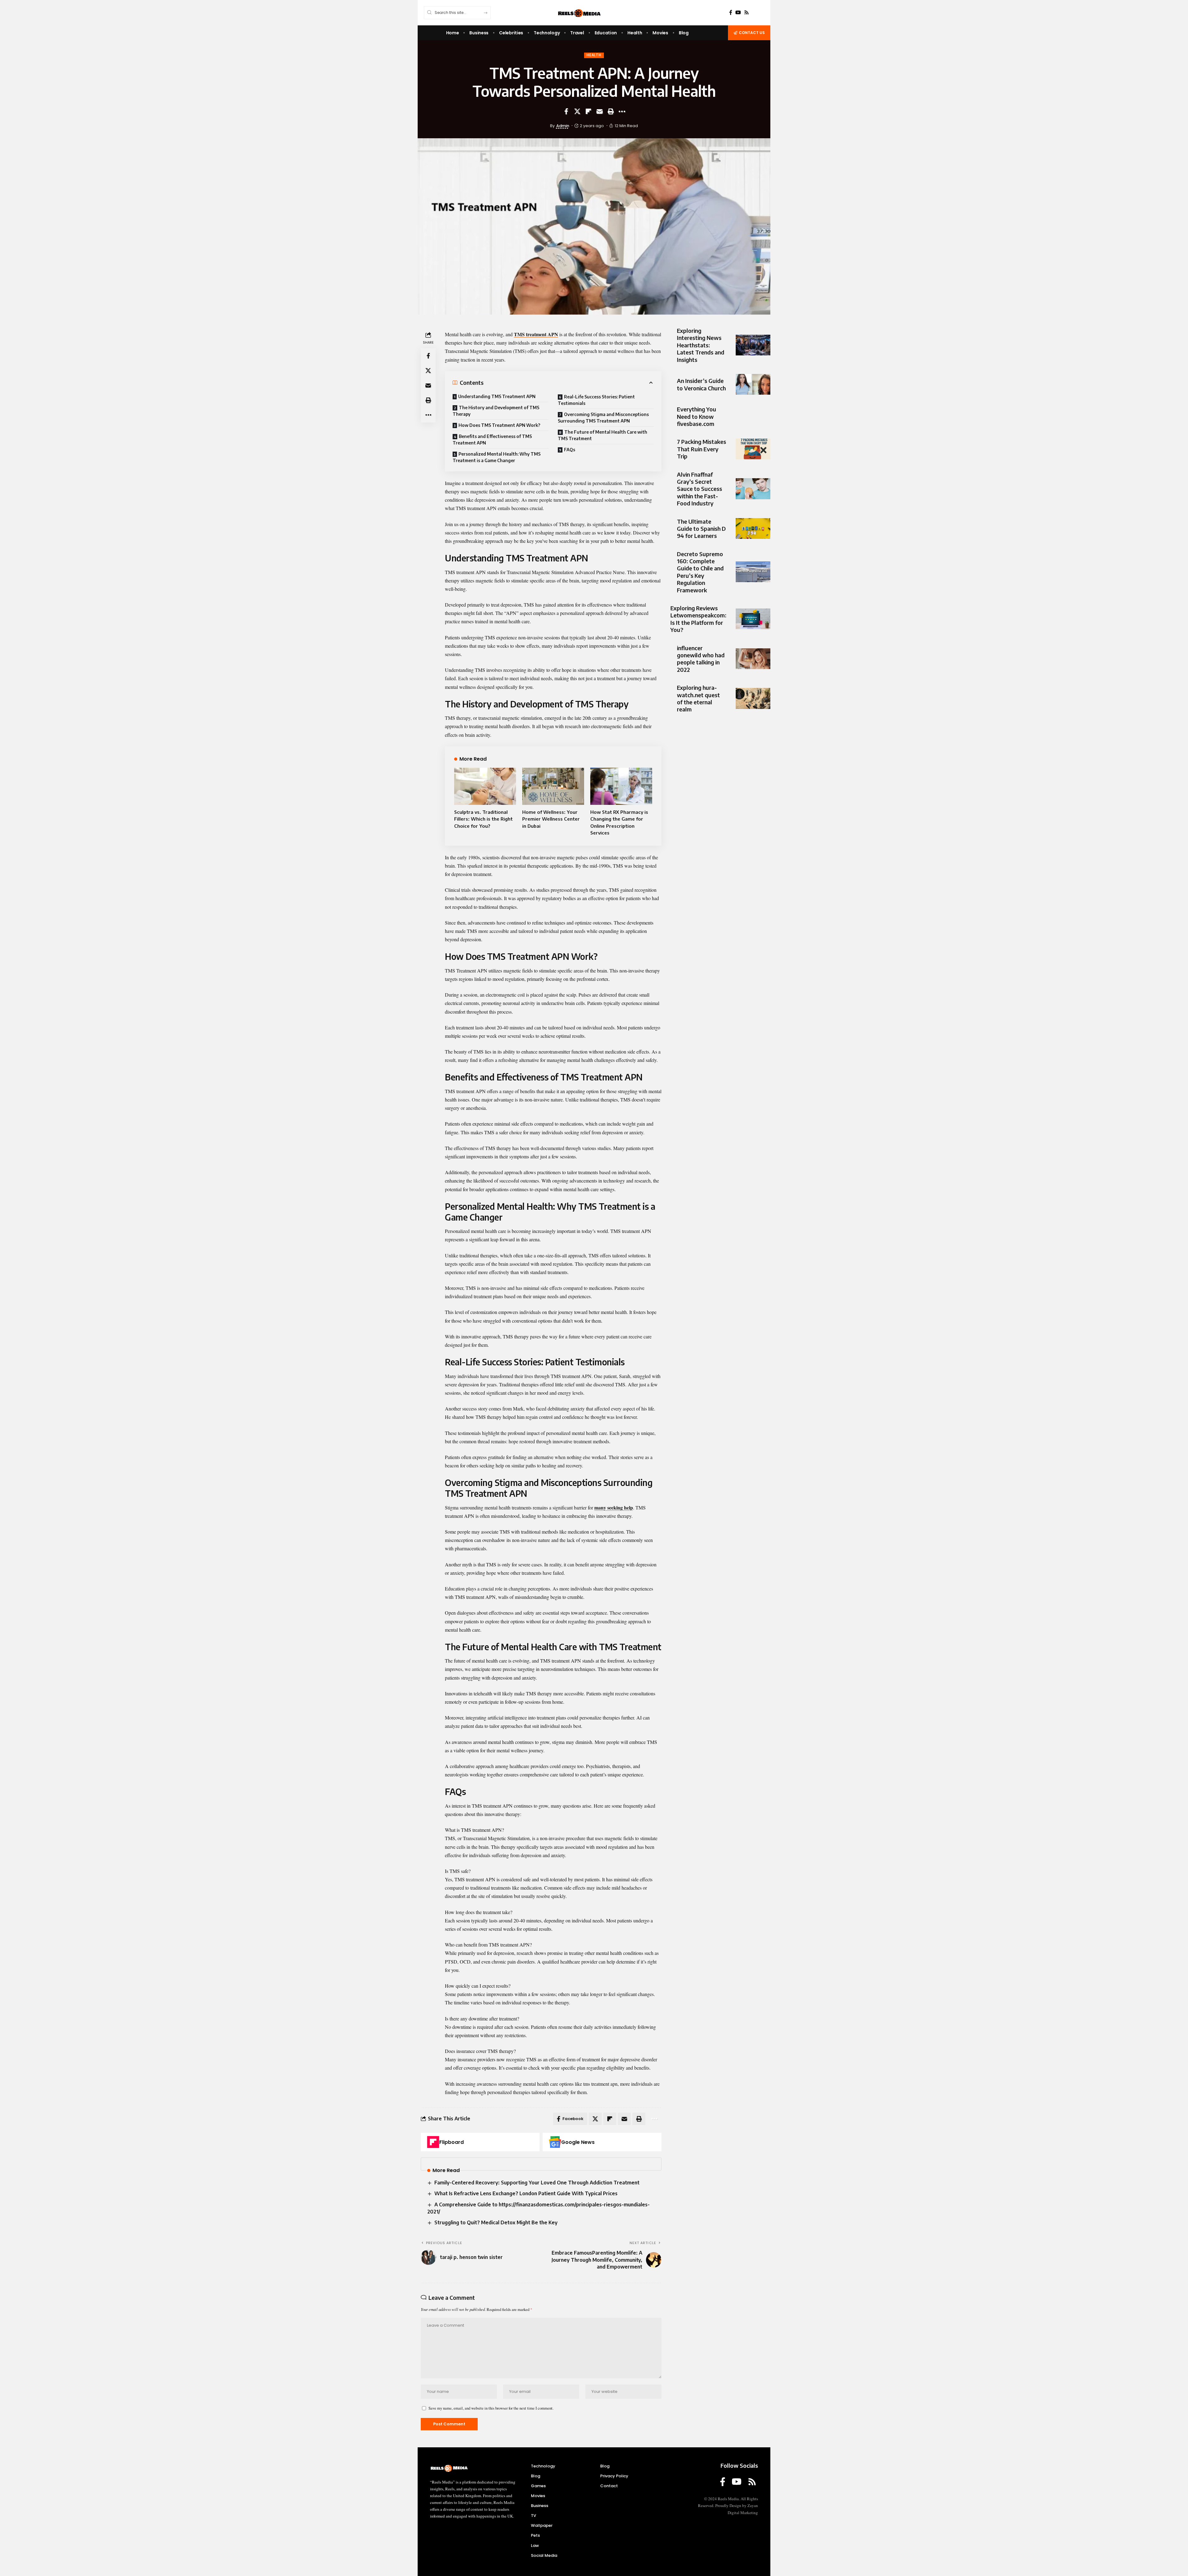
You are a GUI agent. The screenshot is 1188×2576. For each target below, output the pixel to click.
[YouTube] (738, 13)
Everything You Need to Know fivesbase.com (697, 416)
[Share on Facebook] (566, 111)
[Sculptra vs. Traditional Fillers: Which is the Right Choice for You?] (485, 786)
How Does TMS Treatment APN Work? (499, 425)
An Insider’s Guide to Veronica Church (701, 384)
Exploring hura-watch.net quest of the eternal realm (698, 698)
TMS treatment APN (536, 334)
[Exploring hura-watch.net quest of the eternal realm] (753, 698)
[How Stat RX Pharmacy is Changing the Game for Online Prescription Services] (621, 786)
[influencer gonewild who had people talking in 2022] (753, 659)
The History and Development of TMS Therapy (496, 411)
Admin (563, 126)
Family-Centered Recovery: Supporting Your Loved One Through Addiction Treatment (537, 2183)
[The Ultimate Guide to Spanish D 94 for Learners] (753, 528)
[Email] (600, 111)
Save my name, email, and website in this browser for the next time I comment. (491, 2408)
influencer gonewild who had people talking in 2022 (701, 659)
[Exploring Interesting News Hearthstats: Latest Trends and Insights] (753, 345)
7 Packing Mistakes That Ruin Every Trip (702, 449)
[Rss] (747, 13)
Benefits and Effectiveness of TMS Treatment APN (492, 440)
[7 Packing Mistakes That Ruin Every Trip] (753, 449)
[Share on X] (577, 111)
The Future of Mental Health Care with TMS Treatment (603, 435)
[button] (611, 111)
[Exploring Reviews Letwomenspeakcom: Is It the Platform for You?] (753, 619)
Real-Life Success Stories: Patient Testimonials (596, 400)
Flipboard (452, 2142)
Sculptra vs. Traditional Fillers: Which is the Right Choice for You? (483, 819)
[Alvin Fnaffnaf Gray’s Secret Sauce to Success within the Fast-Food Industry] (753, 489)
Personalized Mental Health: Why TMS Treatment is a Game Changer (497, 457)
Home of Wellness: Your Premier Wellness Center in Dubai (551, 819)
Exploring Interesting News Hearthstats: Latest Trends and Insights (701, 345)
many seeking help (614, 1507)
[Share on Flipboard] (588, 111)
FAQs (570, 450)
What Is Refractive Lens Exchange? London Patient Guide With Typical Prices (526, 2193)
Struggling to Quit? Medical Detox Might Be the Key (496, 2222)
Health (594, 55)
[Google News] (555, 2142)
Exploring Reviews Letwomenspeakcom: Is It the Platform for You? (698, 619)
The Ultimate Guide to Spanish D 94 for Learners (701, 529)
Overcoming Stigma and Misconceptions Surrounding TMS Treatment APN (603, 418)
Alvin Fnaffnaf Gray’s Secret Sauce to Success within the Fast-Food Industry (699, 489)
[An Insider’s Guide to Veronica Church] (753, 384)
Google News (578, 2142)
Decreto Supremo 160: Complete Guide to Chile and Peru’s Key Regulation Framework (700, 572)
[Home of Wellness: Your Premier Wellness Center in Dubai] (553, 786)
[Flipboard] (433, 2142)
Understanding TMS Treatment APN (497, 396)
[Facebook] (731, 13)
